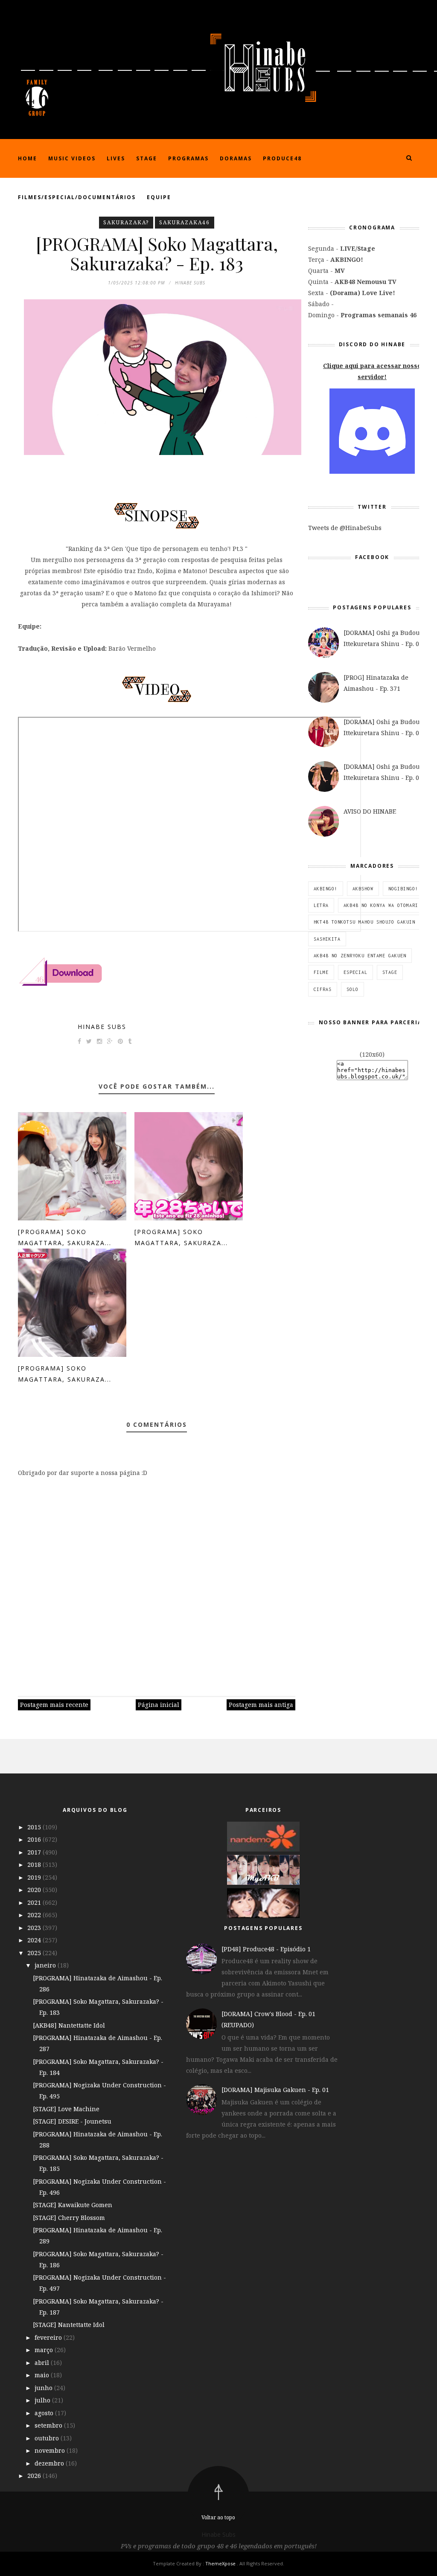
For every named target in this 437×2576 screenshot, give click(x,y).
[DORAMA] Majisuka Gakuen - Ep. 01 (275, 2090)
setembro (49, 2425)
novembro (51, 2450)
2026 (35, 2476)
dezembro (50, 2463)
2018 (35, 1865)
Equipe (159, 197)
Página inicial (159, 1705)
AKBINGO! (326, 889)
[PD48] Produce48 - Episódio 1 (266, 1949)
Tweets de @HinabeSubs (345, 528)
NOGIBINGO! (403, 889)
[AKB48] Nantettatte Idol (69, 2025)
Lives (116, 158)
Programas (188, 158)
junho (44, 2388)
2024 (35, 1940)
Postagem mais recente (54, 1705)
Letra (321, 905)
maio (43, 2375)
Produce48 (282, 158)
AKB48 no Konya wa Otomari (381, 905)
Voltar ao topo (218, 2517)
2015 (35, 1827)
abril (43, 2363)
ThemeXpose (220, 2563)
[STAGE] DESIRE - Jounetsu (72, 2121)
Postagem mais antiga (261, 1705)
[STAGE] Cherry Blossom (69, 2218)
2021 (35, 1902)
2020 (35, 1890)
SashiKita (327, 939)
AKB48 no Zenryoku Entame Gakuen (360, 956)
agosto (45, 2413)
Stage (147, 158)
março (45, 2350)
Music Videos (72, 158)
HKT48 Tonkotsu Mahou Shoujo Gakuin (364, 922)
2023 (35, 1928)
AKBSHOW (363, 889)
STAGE (390, 972)
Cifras (323, 989)
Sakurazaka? (126, 222)
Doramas (236, 158)
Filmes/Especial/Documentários (77, 197)
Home (28, 158)
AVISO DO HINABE (370, 811)
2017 (35, 1852)
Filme (321, 972)
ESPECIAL (355, 972)
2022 (35, 1915)
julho (43, 2400)
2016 (35, 1839)
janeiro (46, 1965)
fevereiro (49, 2337)
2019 (35, 1877)
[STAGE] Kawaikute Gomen (73, 2205)
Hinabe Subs (102, 1027)
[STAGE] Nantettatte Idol (69, 2325)
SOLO (353, 989)
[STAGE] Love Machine (66, 2109)
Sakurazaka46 (185, 222)
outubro (48, 2438)
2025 (35, 1953)
